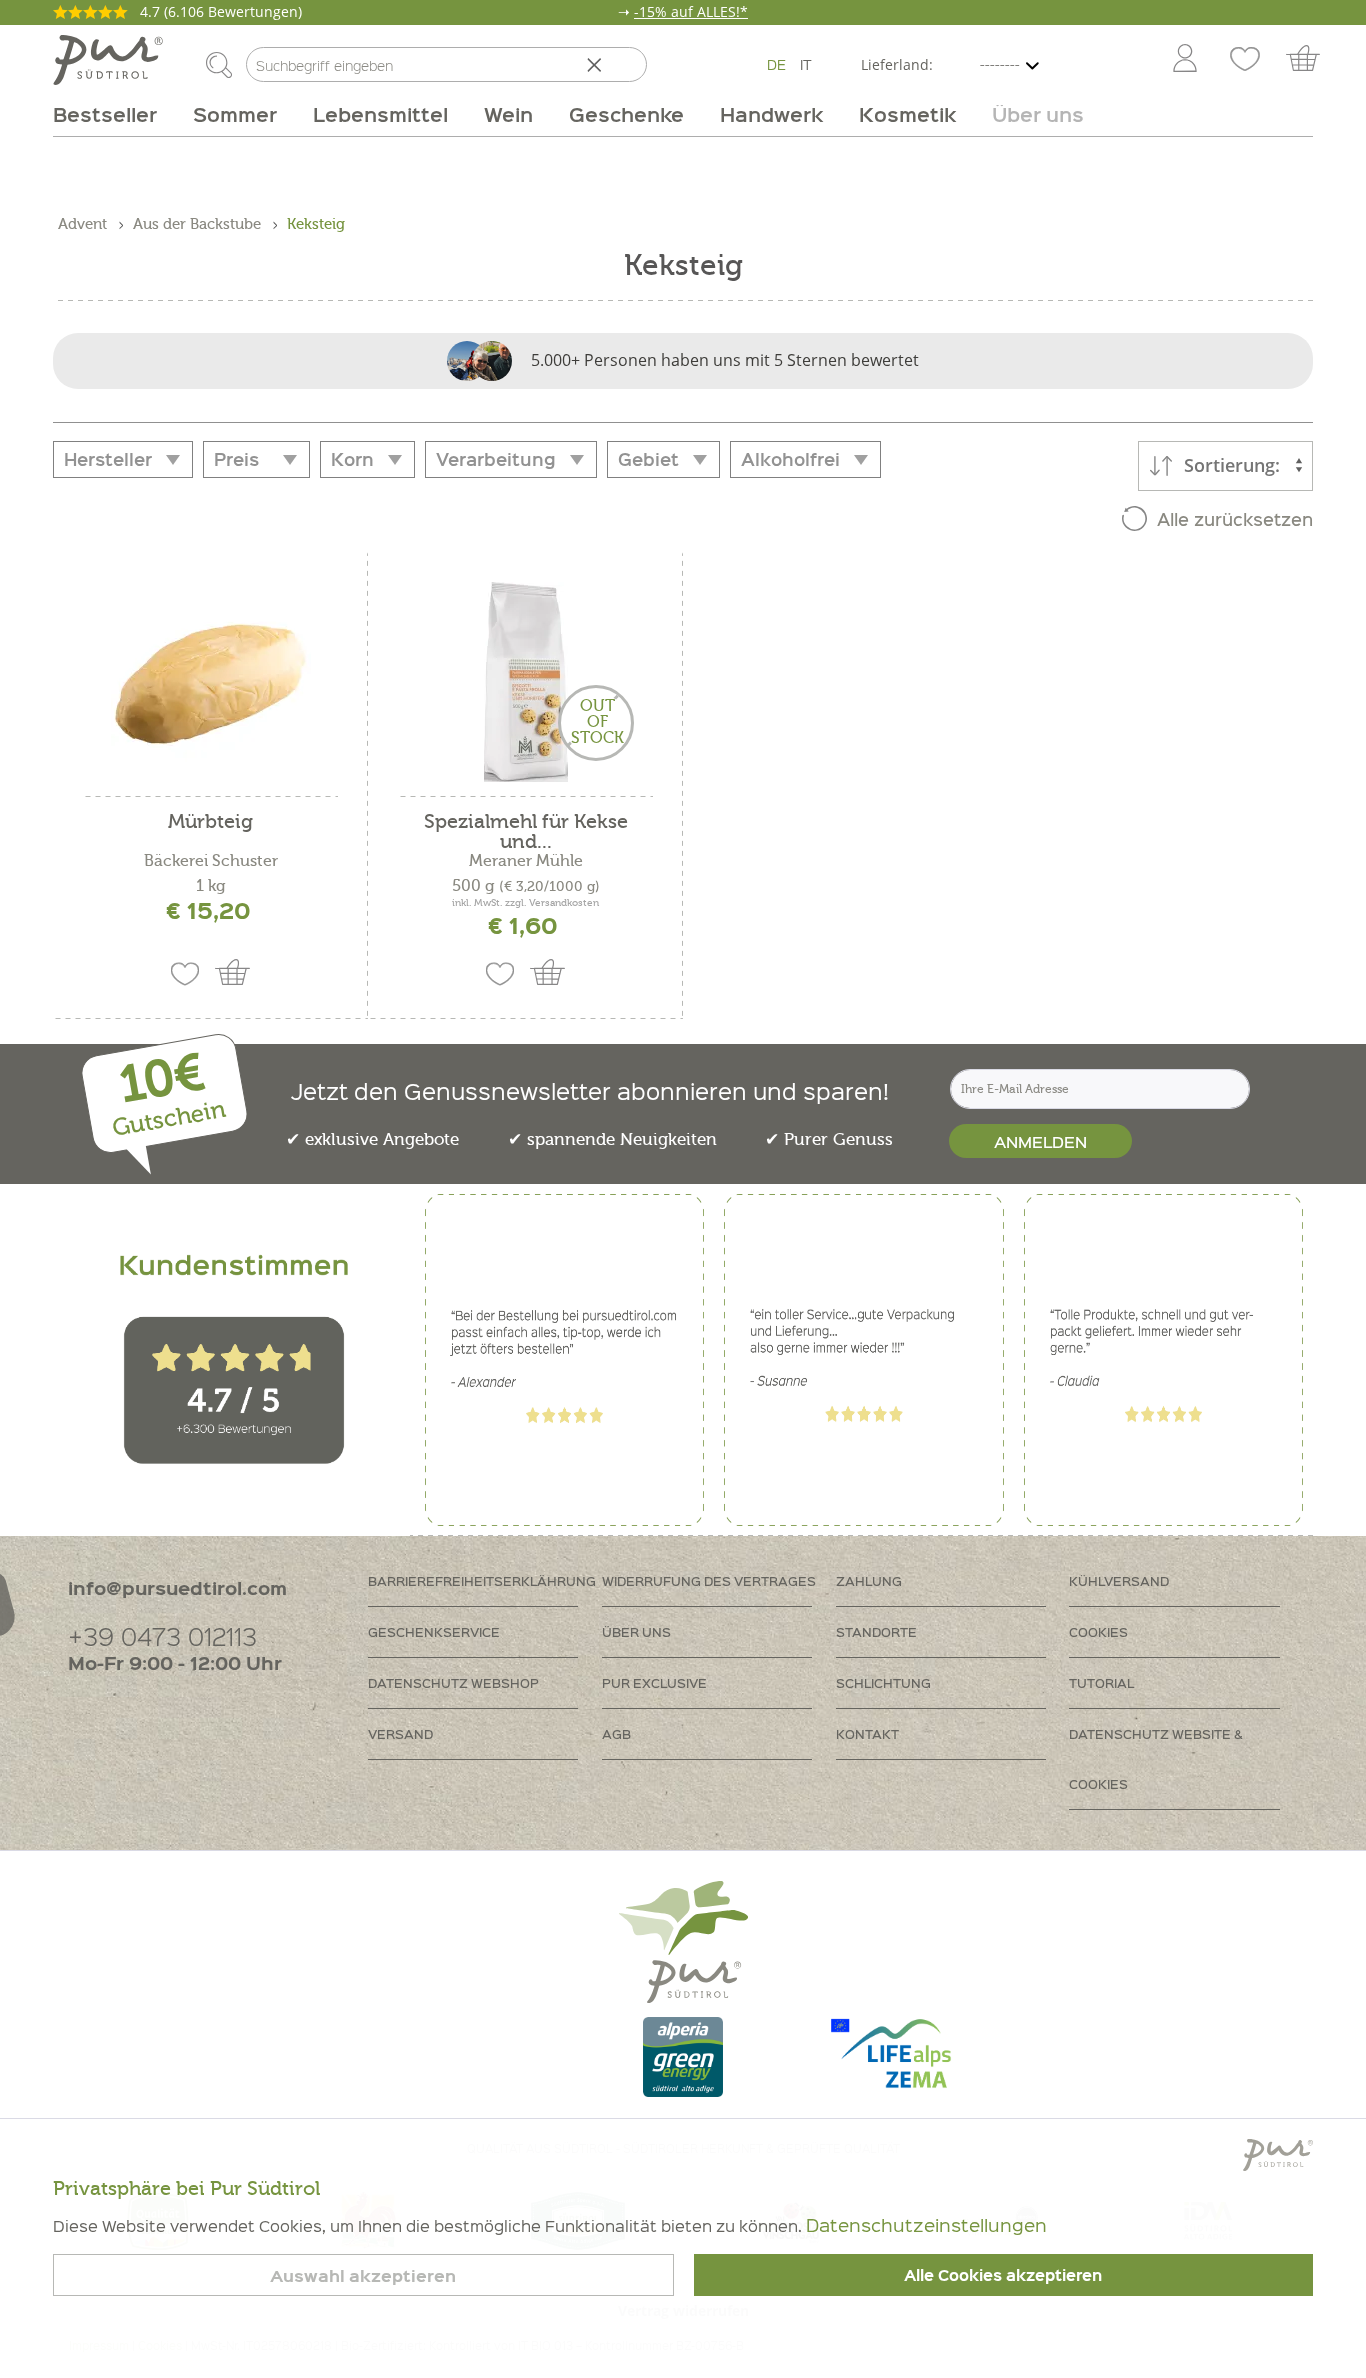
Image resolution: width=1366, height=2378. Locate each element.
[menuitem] (1184, 60)
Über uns (636, 1631)
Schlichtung (883, 1682)
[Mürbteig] (210, 682)
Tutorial (1101, 1682)
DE (776, 64)
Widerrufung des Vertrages (709, 1580)
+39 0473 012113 (162, 1635)
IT (806, 64)
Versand (400, 1733)
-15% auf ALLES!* (691, 11)
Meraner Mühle (526, 861)
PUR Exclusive (654, 1682)
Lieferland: (897, 64)
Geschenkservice (434, 1631)
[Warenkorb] (1312, 60)
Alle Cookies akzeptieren (1003, 2275)
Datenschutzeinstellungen (926, 2224)
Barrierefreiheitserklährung (482, 1580)
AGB (616, 1733)
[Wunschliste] (1245, 60)
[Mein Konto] (1185, 60)
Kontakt (867, 1733)
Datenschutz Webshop (453, 1682)
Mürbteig (210, 822)
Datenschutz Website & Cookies (1156, 1758)
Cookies (1098, 1631)
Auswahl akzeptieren (363, 2275)
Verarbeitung (496, 459)
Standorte (876, 1631)
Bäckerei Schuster (211, 861)
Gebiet (648, 459)
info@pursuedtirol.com (177, 1587)
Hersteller (108, 459)
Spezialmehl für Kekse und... (526, 832)
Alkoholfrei (790, 459)
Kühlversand (1119, 1580)
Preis (236, 459)
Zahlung (869, 1580)
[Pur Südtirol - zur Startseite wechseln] (108, 60)
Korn (352, 459)
